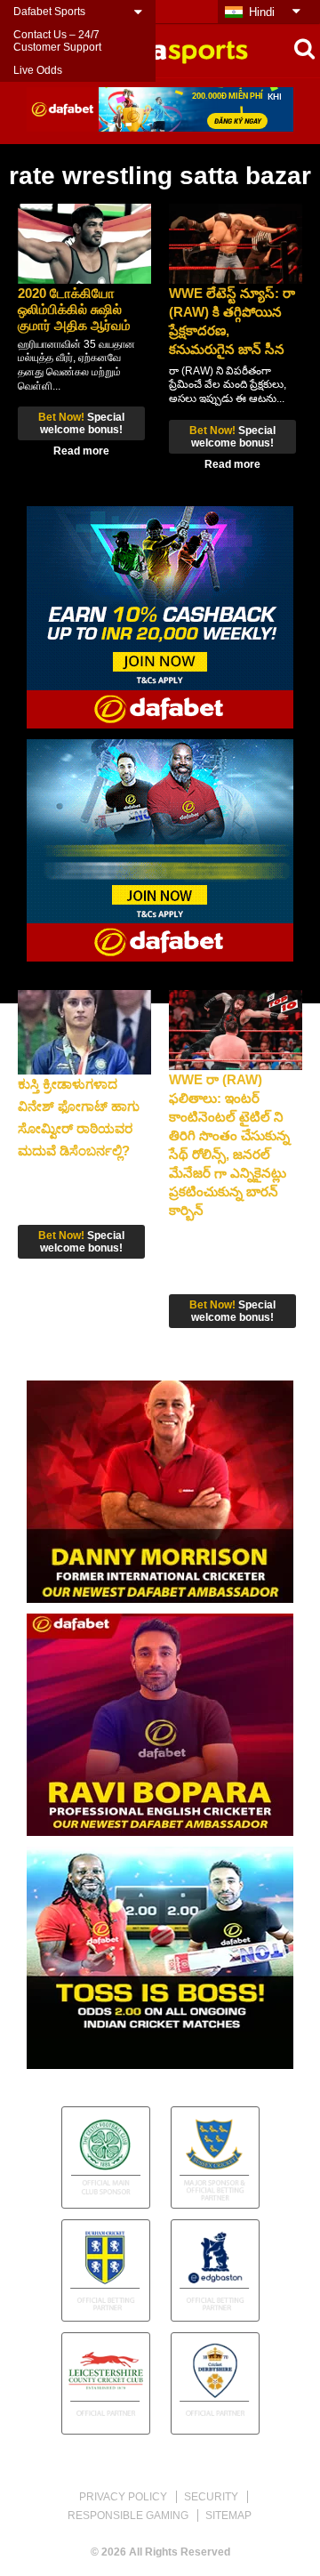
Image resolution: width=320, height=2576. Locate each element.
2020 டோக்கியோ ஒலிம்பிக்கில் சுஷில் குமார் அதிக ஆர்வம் (74, 309)
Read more (81, 451)
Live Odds (38, 70)
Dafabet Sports (49, 12)
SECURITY (211, 2497)
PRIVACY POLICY (123, 2497)
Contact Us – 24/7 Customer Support (57, 41)
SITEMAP (228, 2516)
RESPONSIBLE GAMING (128, 2516)
